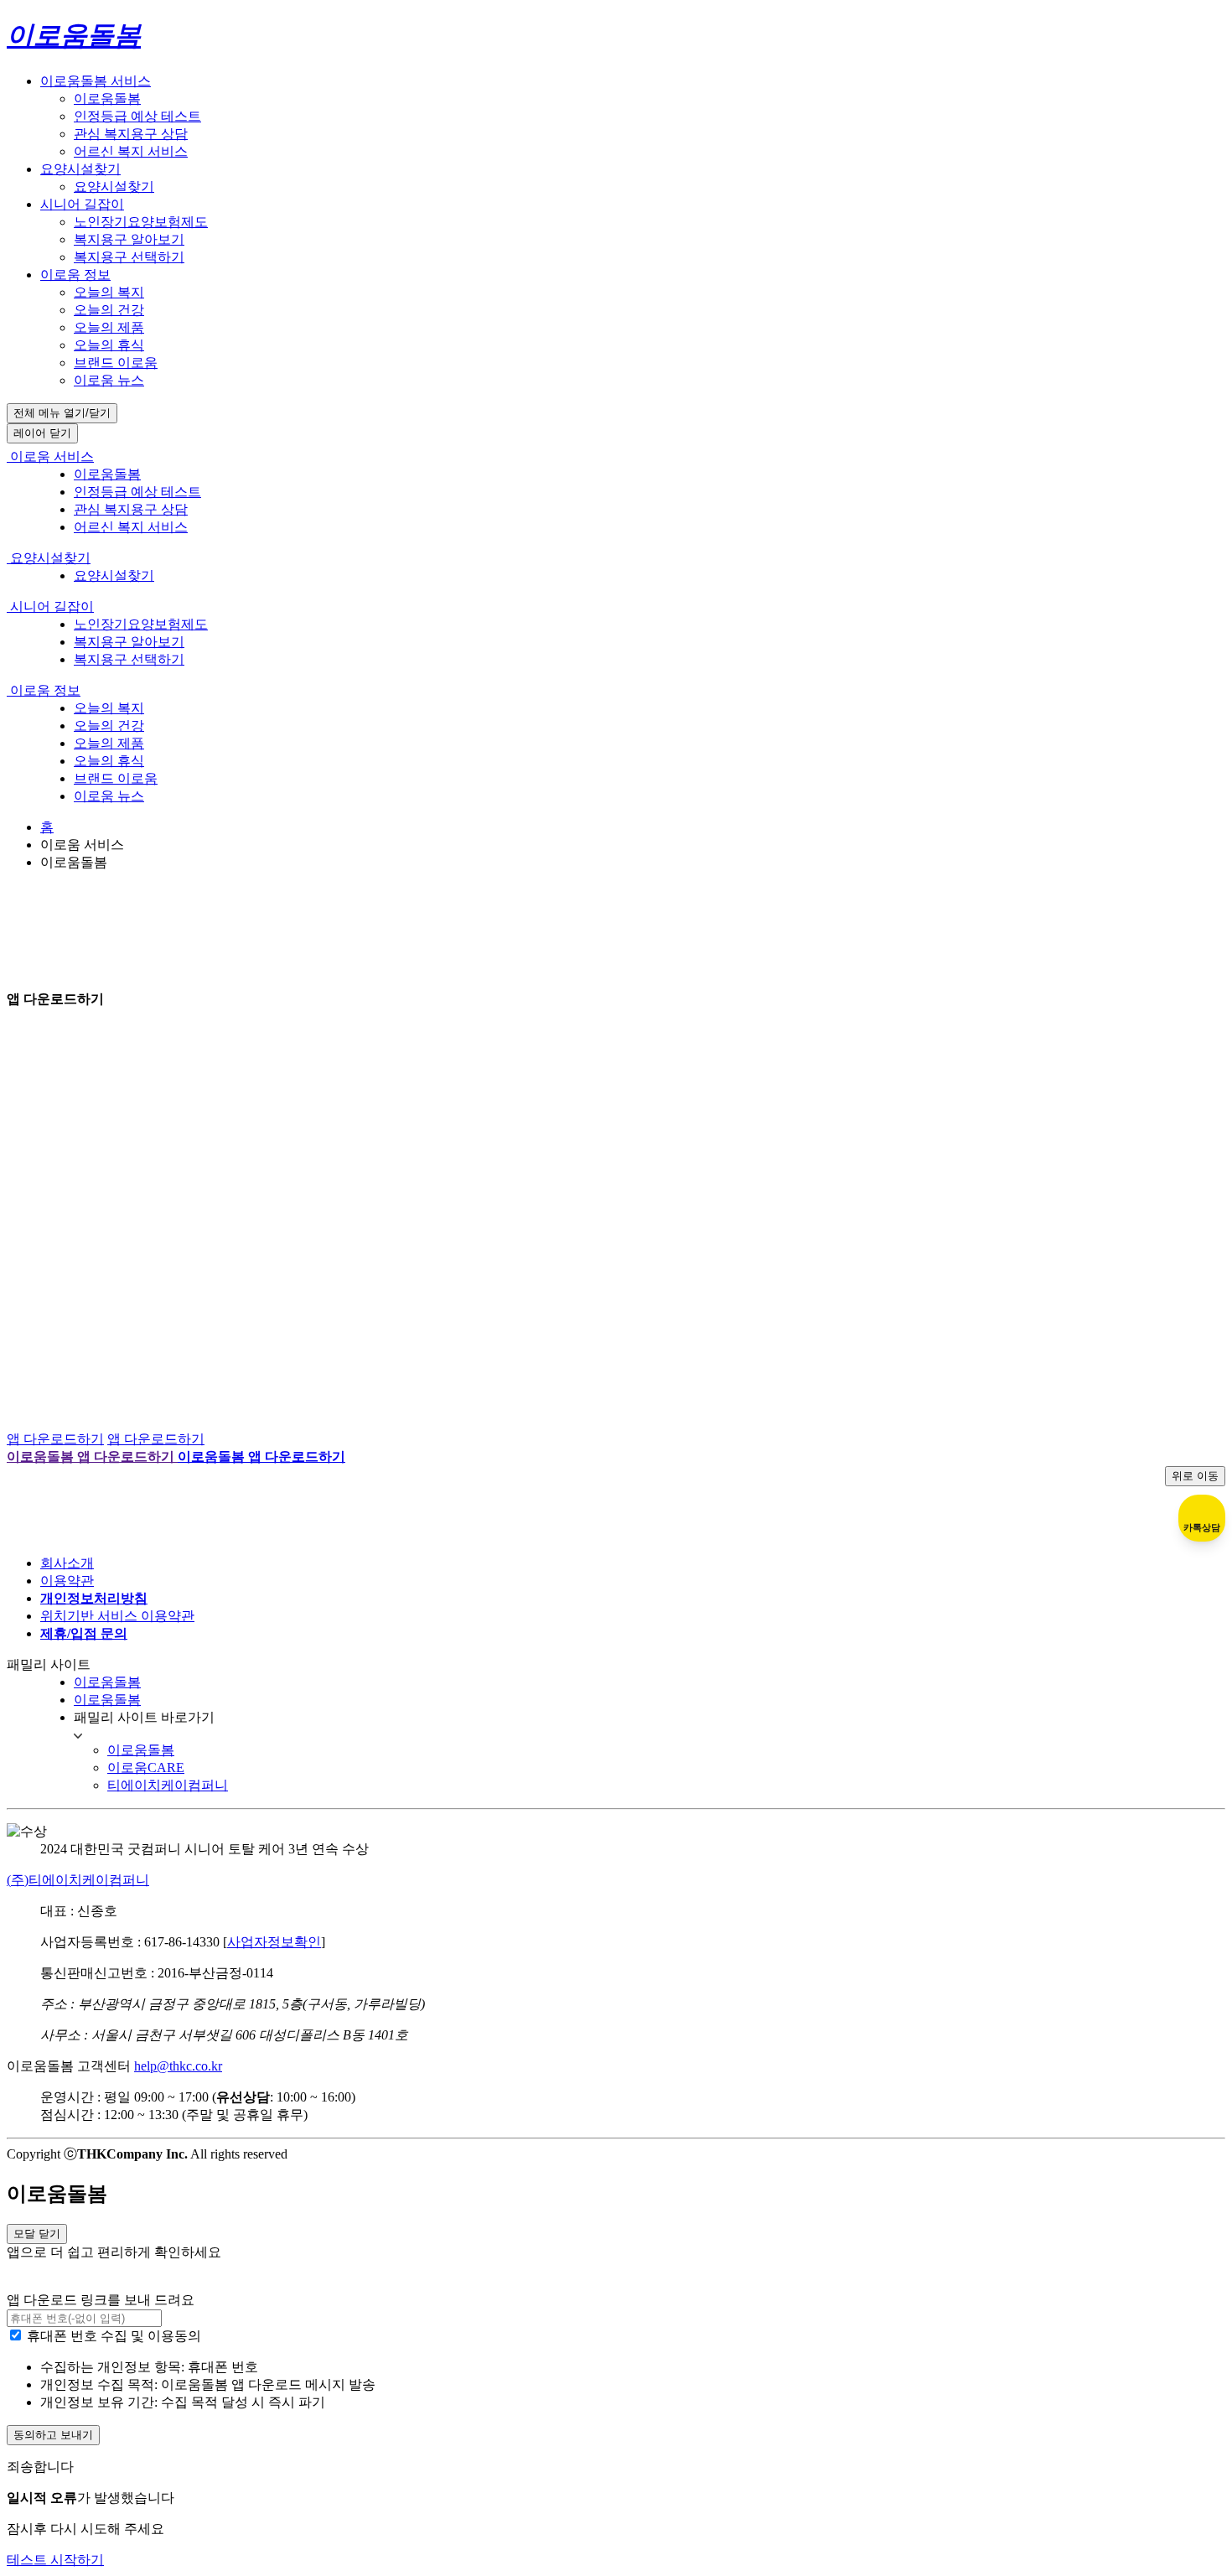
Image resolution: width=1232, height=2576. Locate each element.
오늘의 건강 (109, 310)
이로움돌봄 (107, 98)
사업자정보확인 (274, 1942)
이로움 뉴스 (109, 380)
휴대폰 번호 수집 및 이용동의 (114, 2336)
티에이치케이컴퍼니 (168, 1785)
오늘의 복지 (109, 292)
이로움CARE (146, 1767)
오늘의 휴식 (109, 345)
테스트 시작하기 (55, 2560)
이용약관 (67, 1581)
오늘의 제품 (109, 327)
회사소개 (67, 1563)
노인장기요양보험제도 (141, 222)
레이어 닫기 (42, 433)
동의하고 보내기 (53, 2435)
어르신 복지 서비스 (131, 151)
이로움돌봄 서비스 (96, 81)
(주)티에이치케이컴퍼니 (78, 1880)
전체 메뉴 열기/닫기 (62, 413)
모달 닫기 (37, 2234)
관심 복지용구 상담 (131, 134)
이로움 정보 (75, 275)
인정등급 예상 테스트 (137, 116)
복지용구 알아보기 (129, 239)
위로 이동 (1195, 1476)
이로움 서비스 (50, 456)
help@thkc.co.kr (178, 2066)
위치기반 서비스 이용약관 (117, 1616)
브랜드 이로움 (116, 363)
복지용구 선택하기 (129, 257)
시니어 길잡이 (82, 204)
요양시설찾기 (80, 169)
